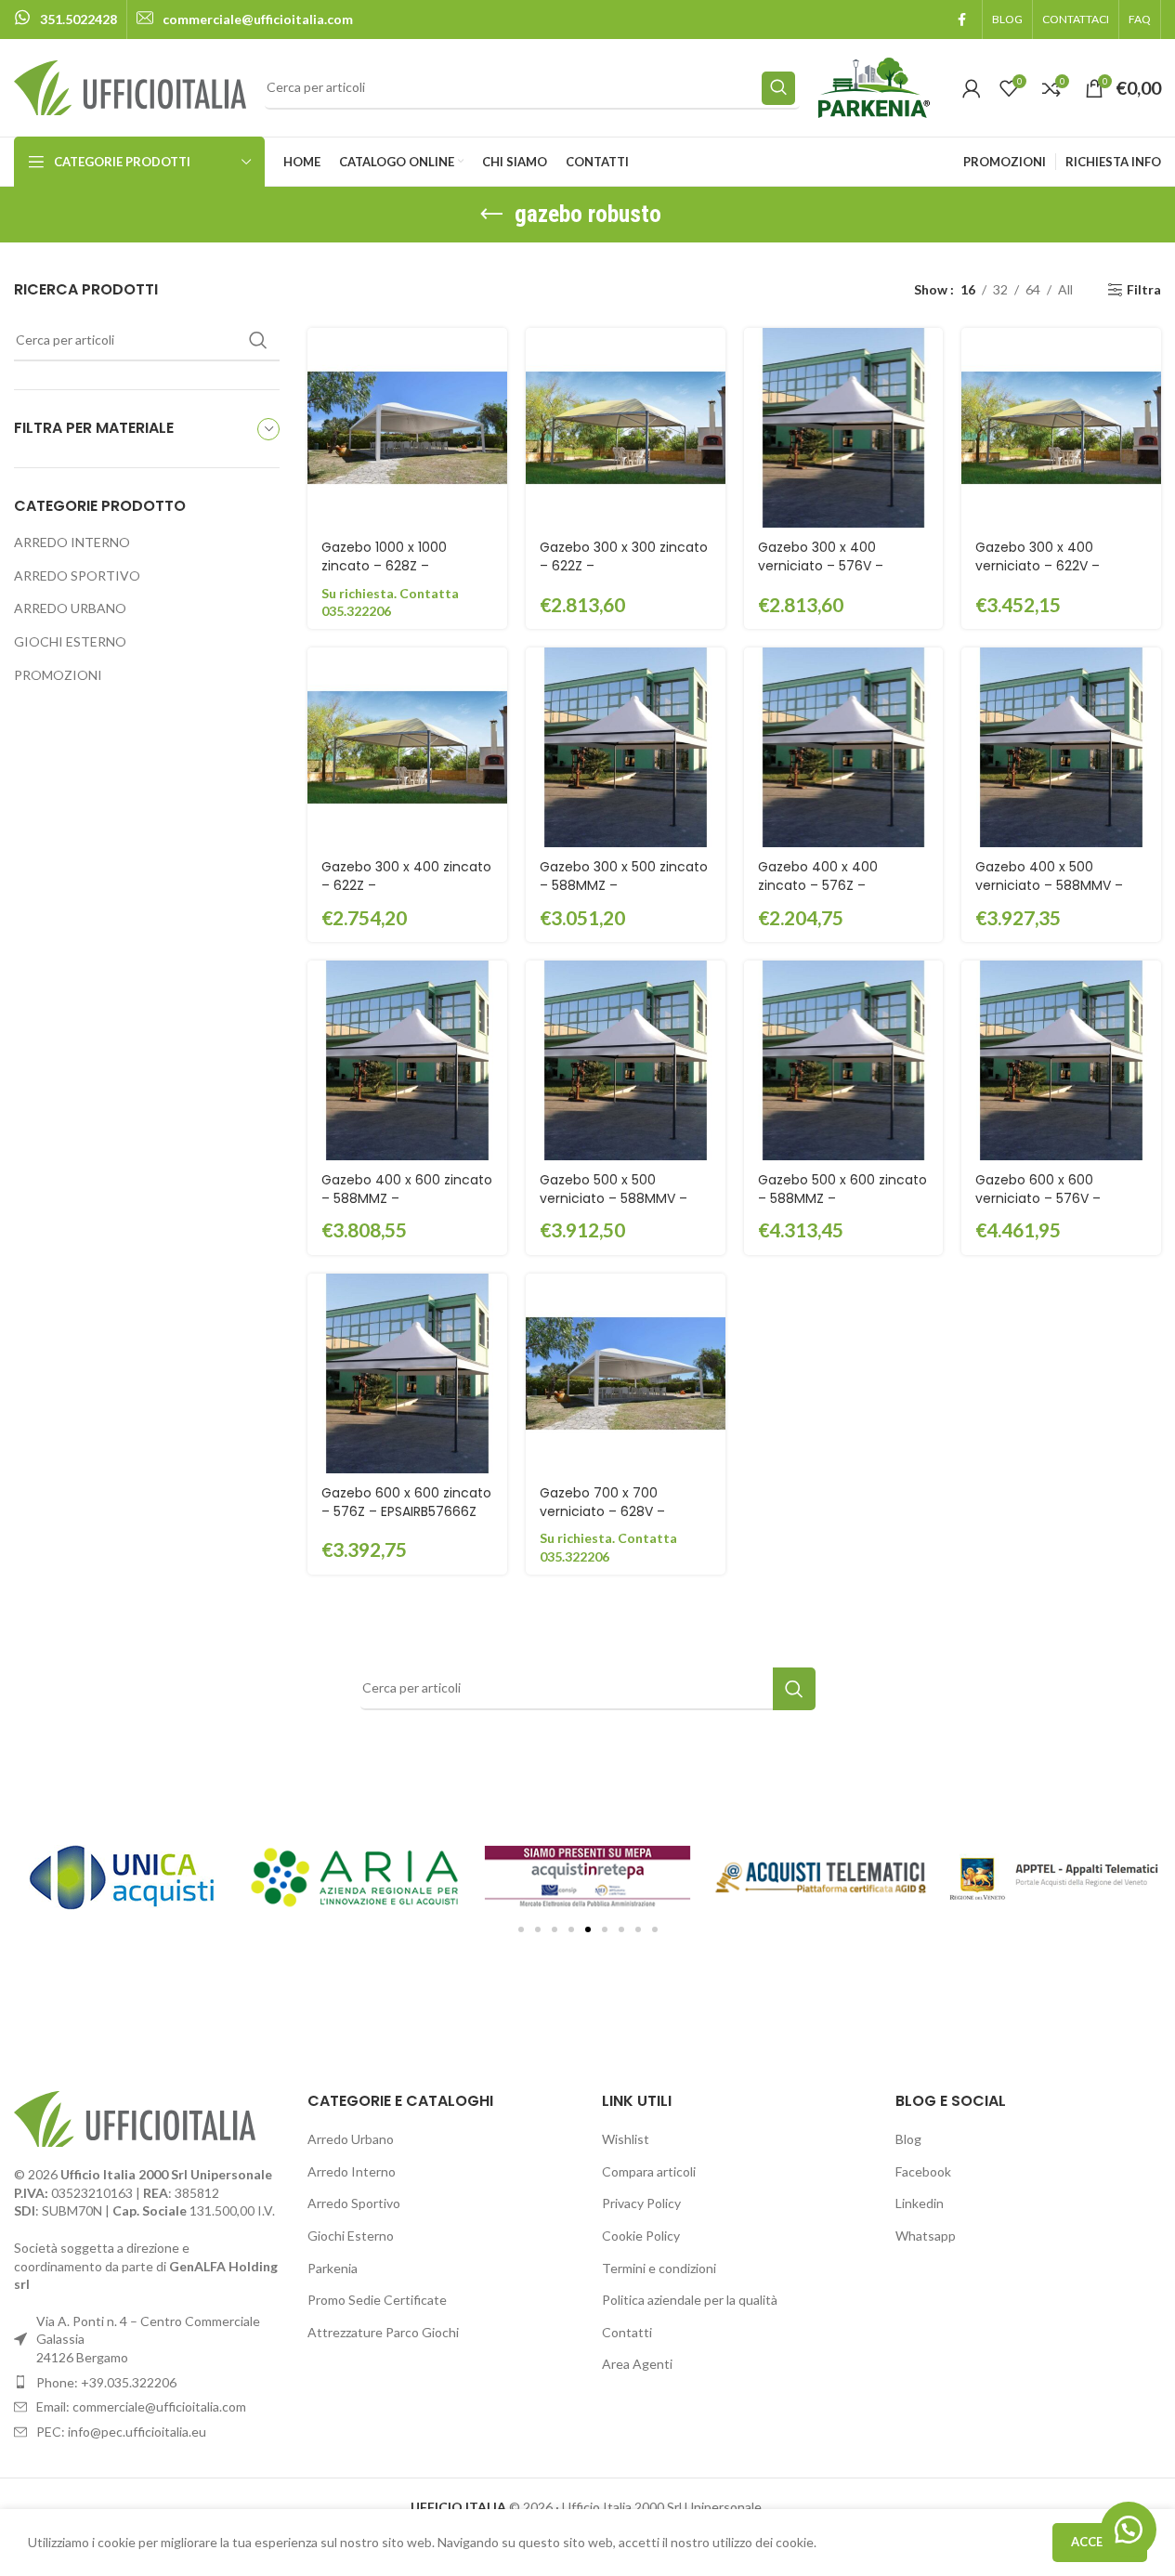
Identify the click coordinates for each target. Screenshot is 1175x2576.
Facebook (923, 2171)
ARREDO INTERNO (72, 542)
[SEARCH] (778, 88)
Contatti (627, 2332)
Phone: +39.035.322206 (106, 2382)
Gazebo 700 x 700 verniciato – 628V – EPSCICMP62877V (602, 1511)
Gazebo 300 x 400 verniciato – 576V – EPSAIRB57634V (821, 565)
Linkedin (920, 2203)
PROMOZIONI (58, 675)
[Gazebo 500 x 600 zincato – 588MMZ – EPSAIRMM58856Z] (844, 1060)
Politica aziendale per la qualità (690, 2300)
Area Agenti (637, 2364)
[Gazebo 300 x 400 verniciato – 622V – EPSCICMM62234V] (1061, 428)
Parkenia (333, 2268)
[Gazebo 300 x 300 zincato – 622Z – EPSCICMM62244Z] (626, 428)
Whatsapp (926, 2236)
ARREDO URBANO (70, 608)
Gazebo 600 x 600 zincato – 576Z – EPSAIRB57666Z (406, 1502)
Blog (908, 2139)
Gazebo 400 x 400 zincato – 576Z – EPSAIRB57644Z (818, 885)
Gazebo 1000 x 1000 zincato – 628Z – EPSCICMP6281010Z (384, 565)
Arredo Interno (352, 2171)
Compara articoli (649, 2171)
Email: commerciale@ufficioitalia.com (141, 2406)
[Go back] (491, 215)
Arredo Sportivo (354, 2203)
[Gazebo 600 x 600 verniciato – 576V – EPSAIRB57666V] (1061, 1060)
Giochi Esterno (351, 2236)
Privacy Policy (641, 2203)
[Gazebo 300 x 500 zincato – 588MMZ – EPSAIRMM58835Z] (626, 747)
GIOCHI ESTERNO (70, 641)
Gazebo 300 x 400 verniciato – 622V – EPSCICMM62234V (1038, 565)
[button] (521, 1929)
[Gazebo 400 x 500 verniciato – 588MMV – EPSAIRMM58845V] (1061, 747)
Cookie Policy (641, 2236)
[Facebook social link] (961, 20)
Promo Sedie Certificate (377, 2300)
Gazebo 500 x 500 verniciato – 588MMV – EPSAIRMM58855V (614, 1198)
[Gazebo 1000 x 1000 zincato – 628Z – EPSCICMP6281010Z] (407, 428)
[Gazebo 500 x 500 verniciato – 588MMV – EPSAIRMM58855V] (626, 1060)
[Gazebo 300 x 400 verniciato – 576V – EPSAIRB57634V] (844, 428)
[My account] (972, 88)
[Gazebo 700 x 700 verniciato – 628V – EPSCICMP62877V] (626, 1373)
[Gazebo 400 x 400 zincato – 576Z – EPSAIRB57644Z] (844, 747)
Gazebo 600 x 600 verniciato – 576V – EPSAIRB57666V (1038, 1198)
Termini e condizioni (659, 2268)
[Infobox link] (65, 20)
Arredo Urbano (351, 2139)
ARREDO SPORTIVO (77, 575)
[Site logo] (130, 86)
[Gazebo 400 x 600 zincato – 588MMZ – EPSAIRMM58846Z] (407, 1060)
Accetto (1100, 2542)
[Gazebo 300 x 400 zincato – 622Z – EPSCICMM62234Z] (407, 747)
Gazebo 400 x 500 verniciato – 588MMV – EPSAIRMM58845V (1049, 885)
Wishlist (626, 2139)
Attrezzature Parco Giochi (383, 2332)
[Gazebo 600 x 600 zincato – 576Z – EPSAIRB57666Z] (407, 1373)
